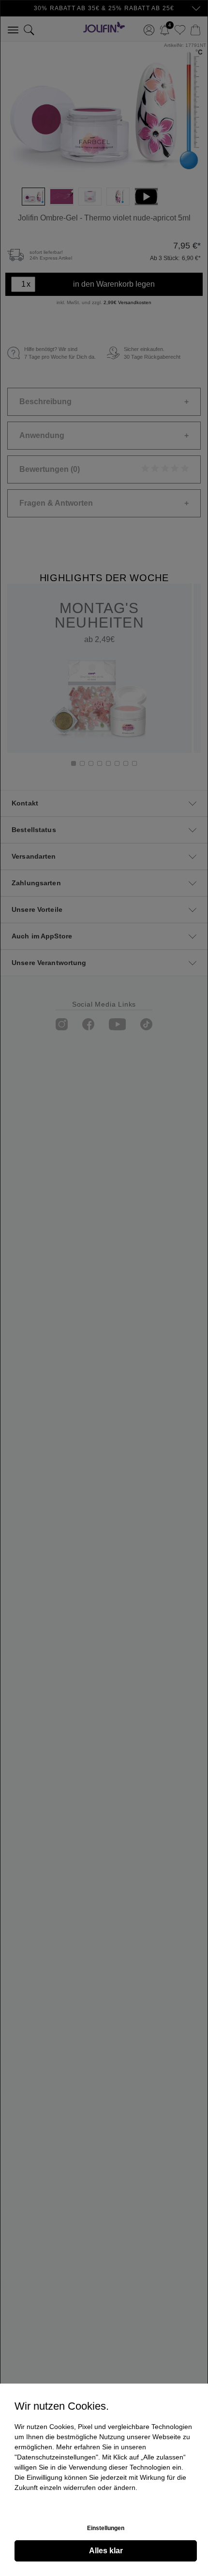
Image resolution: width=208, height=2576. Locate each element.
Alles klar (106, 2551)
